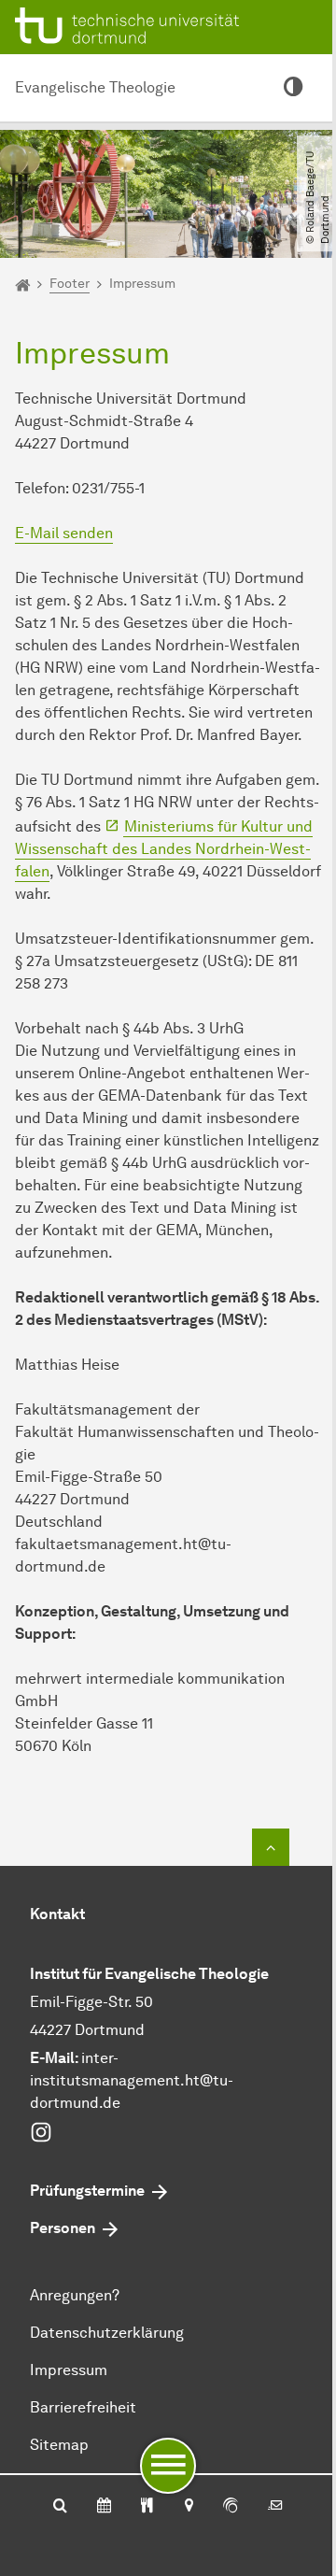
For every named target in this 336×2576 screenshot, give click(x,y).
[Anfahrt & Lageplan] (188, 2507)
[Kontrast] (293, 88)
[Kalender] (104, 2507)
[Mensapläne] (147, 2507)
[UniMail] (275, 2507)
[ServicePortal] (231, 2507)
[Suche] (60, 2507)
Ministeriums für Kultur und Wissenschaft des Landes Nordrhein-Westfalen (164, 849)
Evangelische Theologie (95, 87)
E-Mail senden (64, 533)
